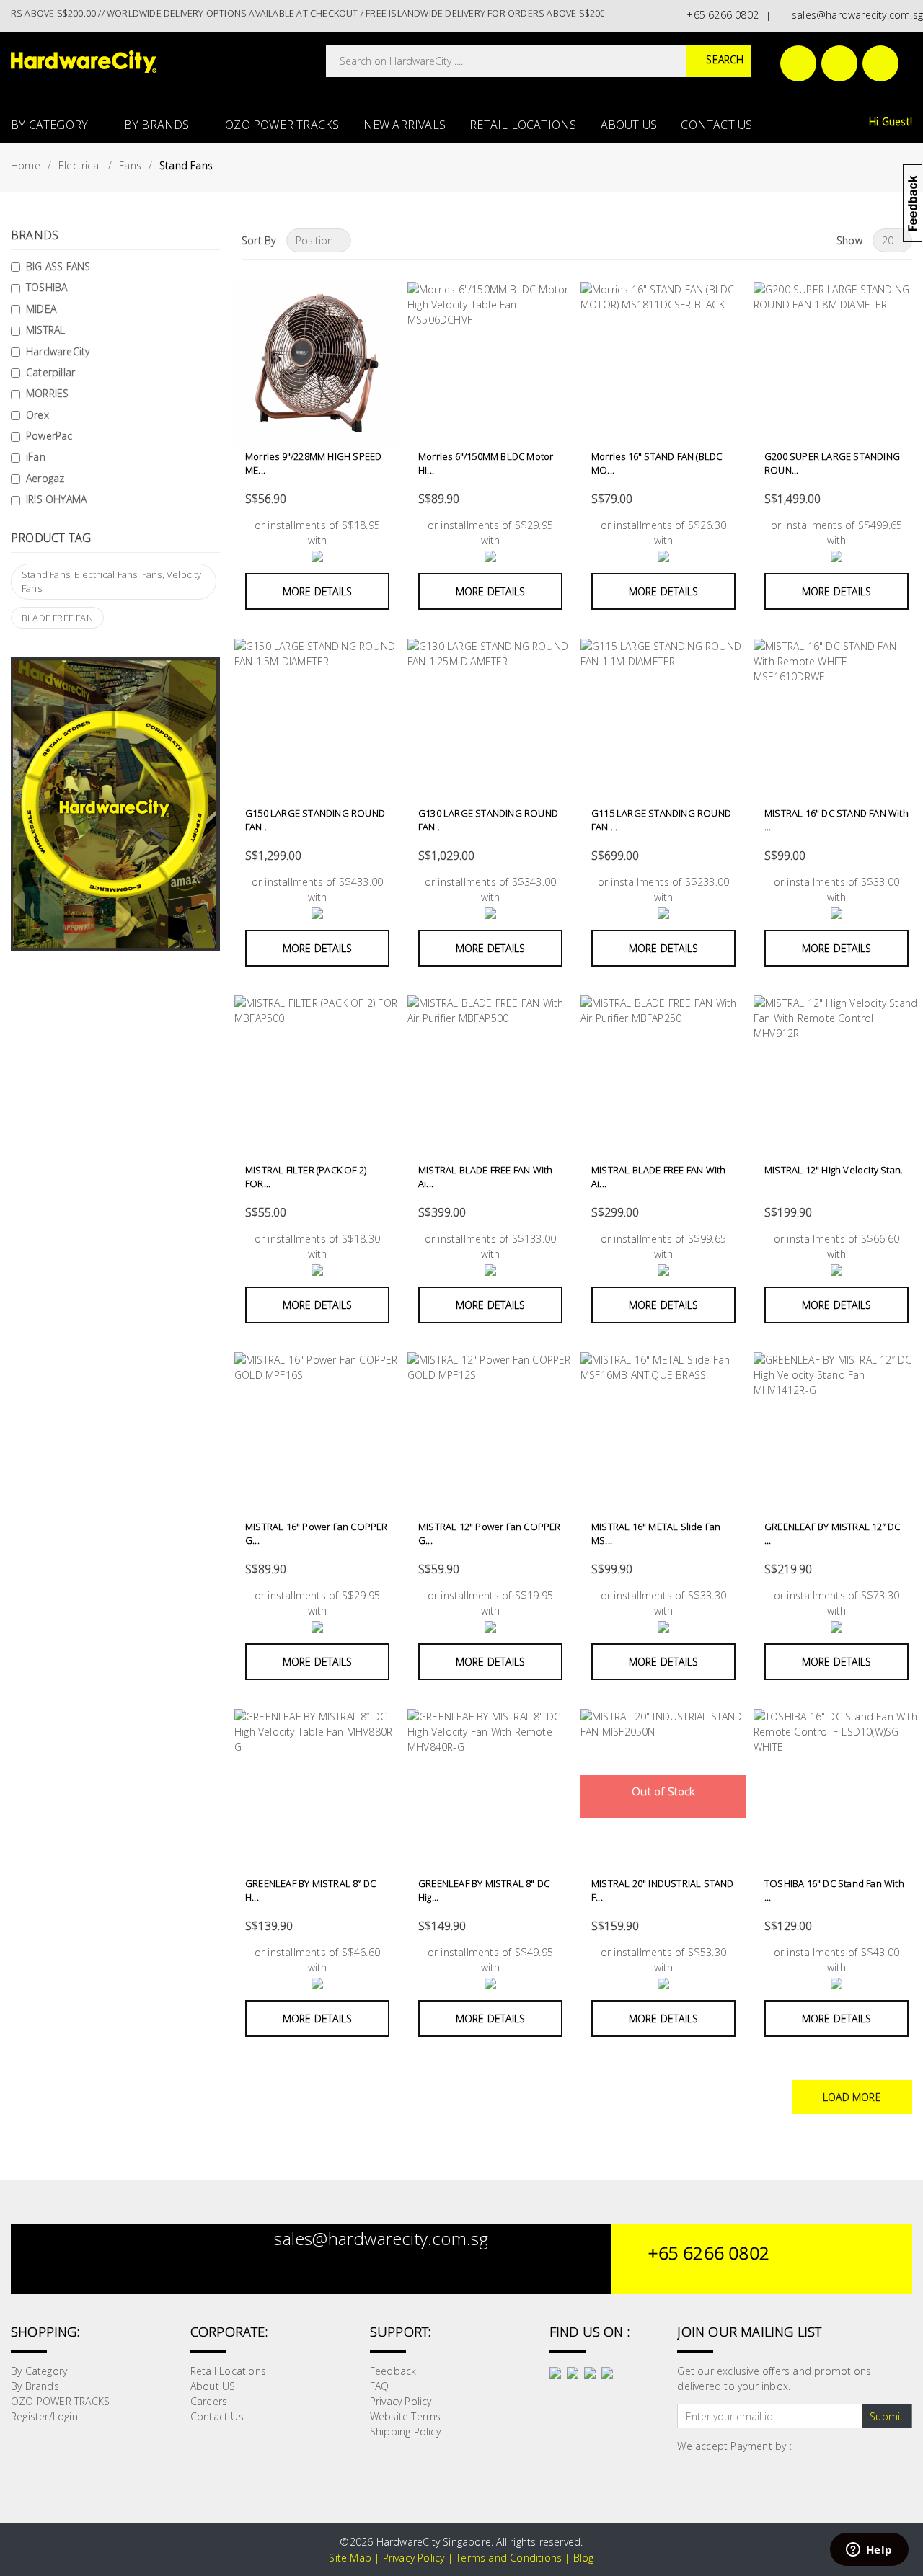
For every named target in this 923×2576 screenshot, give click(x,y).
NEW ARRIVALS (405, 125)
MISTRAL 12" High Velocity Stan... (836, 1170)
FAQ (380, 2386)
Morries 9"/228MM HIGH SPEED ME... (313, 463)
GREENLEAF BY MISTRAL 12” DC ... (832, 1534)
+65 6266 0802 (720, 15)
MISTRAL (45, 330)
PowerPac (49, 436)
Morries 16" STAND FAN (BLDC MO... (657, 463)
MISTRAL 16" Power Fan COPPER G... (317, 1534)
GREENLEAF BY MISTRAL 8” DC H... (310, 1891)
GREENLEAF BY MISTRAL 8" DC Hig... (484, 1891)
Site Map (350, 2558)
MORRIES (47, 393)
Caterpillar (50, 372)
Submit (887, 2416)
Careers (209, 2401)
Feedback (393, 2371)
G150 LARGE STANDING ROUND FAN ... (315, 820)
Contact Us (716, 125)
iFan (36, 457)
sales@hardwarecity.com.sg (854, 15)
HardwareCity (58, 351)
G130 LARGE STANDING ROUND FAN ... (488, 820)
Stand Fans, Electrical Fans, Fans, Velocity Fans (112, 582)
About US (629, 125)
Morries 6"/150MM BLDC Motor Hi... (486, 463)
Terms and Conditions (509, 2558)
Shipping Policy (405, 2431)
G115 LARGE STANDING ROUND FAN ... (661, 820)
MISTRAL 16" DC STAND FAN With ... (836, 820)
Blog (584, 2558)
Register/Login (44, 2416)
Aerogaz (45, 478)
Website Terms (406, 2416)
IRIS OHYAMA (56, 499)
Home (26, 165)
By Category (51, 125)
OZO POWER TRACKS (282, 125)
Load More (852, 2097)
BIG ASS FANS (58, 266)
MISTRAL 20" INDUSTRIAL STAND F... (663, 1891)
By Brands (158, 125)
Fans (130, 165)
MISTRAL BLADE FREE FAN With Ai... (485, 1177)
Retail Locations (523, 125)
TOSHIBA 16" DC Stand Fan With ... (834, 1891)
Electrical (80, 165)
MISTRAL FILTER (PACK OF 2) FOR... (306, 1177)
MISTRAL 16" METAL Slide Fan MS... (656, 1534)
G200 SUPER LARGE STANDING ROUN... (832, 463)
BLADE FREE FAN (57, 618)
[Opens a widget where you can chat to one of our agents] (869, 2551)
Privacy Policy (401, 2401)
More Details (317, 591)
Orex (37, 415)
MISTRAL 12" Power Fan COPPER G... (490, 1534)
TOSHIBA (47, 287)
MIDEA (41, 309)
